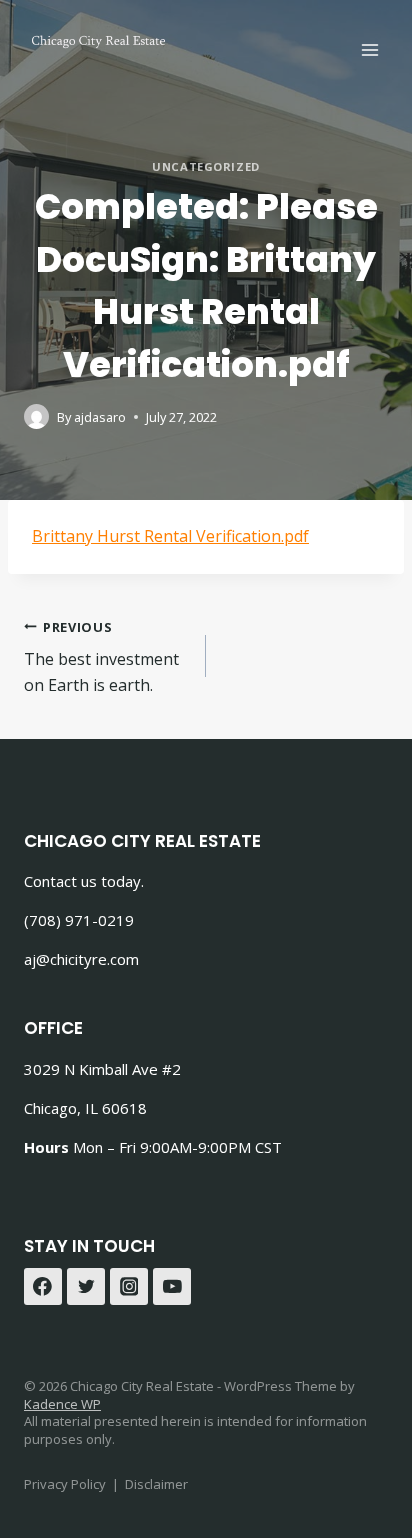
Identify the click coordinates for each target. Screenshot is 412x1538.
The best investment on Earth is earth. (101, 657)
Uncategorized (205, 166)
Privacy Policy (65, 1484)
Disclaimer (156, 1484)
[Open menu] (369, 49)
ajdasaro (100, 417)
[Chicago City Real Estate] (99, 40)
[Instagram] (129, 1287)
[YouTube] (172, 1287)
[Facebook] (43, 1287)
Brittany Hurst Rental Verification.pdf (170, 536)
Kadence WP (62, 1404)
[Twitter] (86, 1287)
